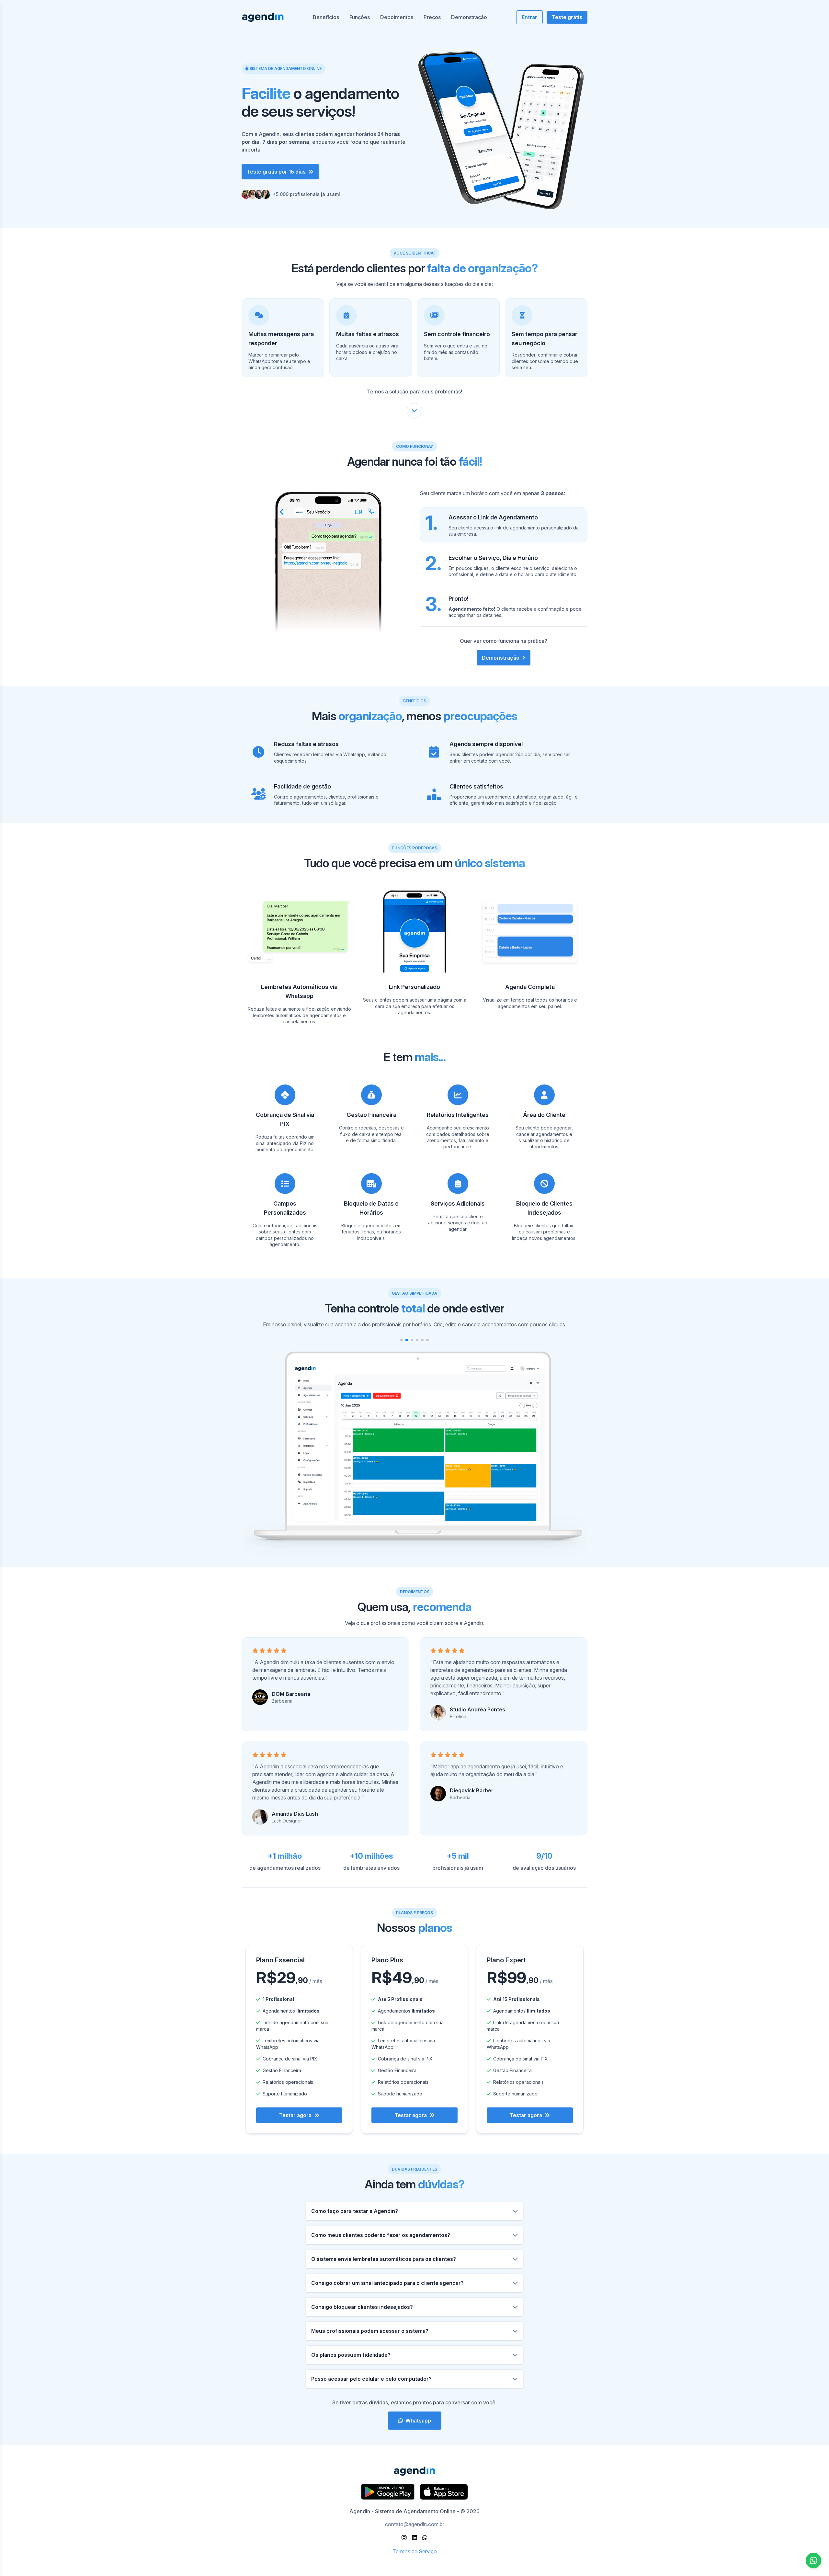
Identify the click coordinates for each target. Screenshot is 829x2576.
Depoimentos (397, 17)
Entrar (529, 17)
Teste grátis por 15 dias (276, 172)
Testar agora (295, 2115)
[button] (402, 1340)
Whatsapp (418, 2421)
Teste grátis (567, 17)
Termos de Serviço (415, 2551)
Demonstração (469, 17)
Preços (432, 17)
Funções (360, 17)
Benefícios (326, 17)
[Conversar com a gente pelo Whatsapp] (813, 2560)
